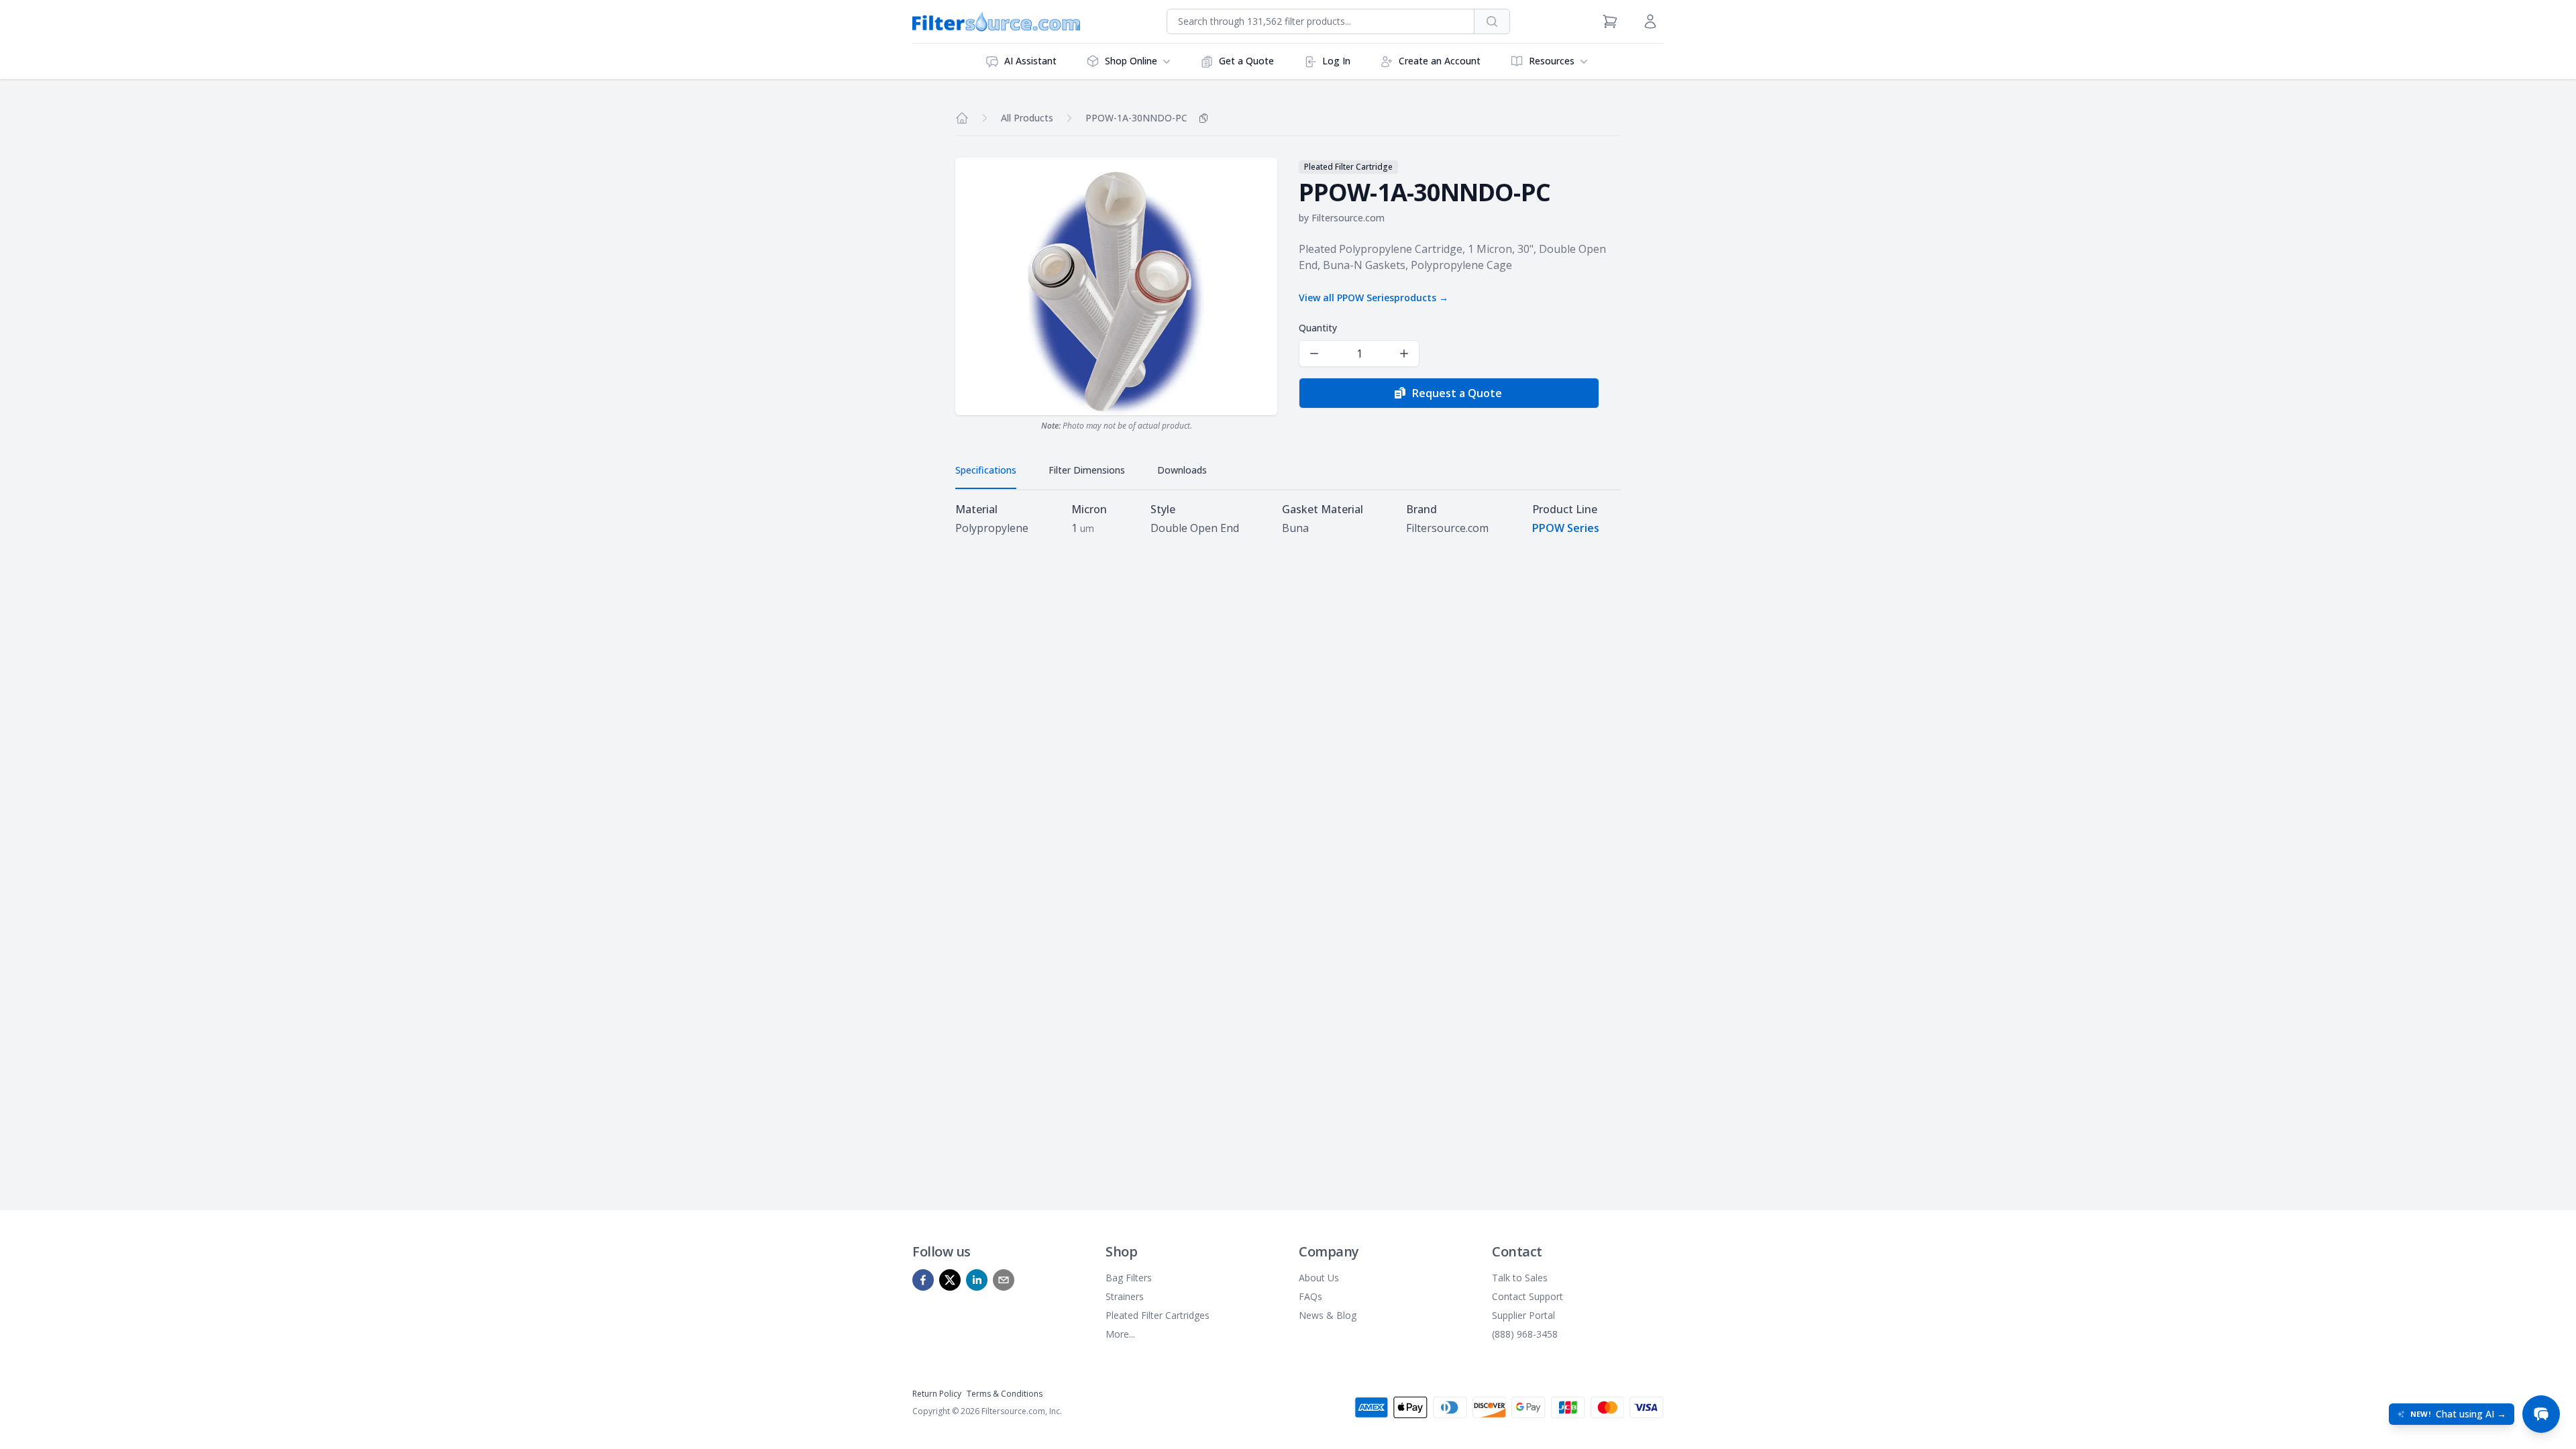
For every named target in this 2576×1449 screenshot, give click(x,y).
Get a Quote (1246, 61)
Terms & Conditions (1005, 1394)
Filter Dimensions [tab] (1087, 470)
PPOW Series (1566, 528)
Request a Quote (1457, 393)
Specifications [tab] (986, 470)
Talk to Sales (1520, 1278)
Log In (1336, 61)
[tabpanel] (1288, 519)
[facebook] (923, 1280)
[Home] (962, 118)
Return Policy (937, 1394)
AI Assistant (1030, 61)
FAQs (1310, 1296)
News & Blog (1328, 1315)
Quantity (1318, 328)
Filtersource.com (1348, 218)
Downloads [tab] (1182, 470)
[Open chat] (2541, 1414)
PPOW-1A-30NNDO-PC (1136, 118)
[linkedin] (977, 1280)
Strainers (1125, 1296)
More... (1120, 1334)
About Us (1319, 1278)
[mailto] (1004, 1280)
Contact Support (1527, 1296)
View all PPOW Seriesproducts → (1374, 298)
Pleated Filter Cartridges (1158, 1315)
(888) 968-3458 (1525, 1334)
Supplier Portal (1523, 1315)
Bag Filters (1129, 1278)
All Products (1027, 118)
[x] (950, 1280)
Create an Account (1440, 61)
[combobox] (1321, 21)
